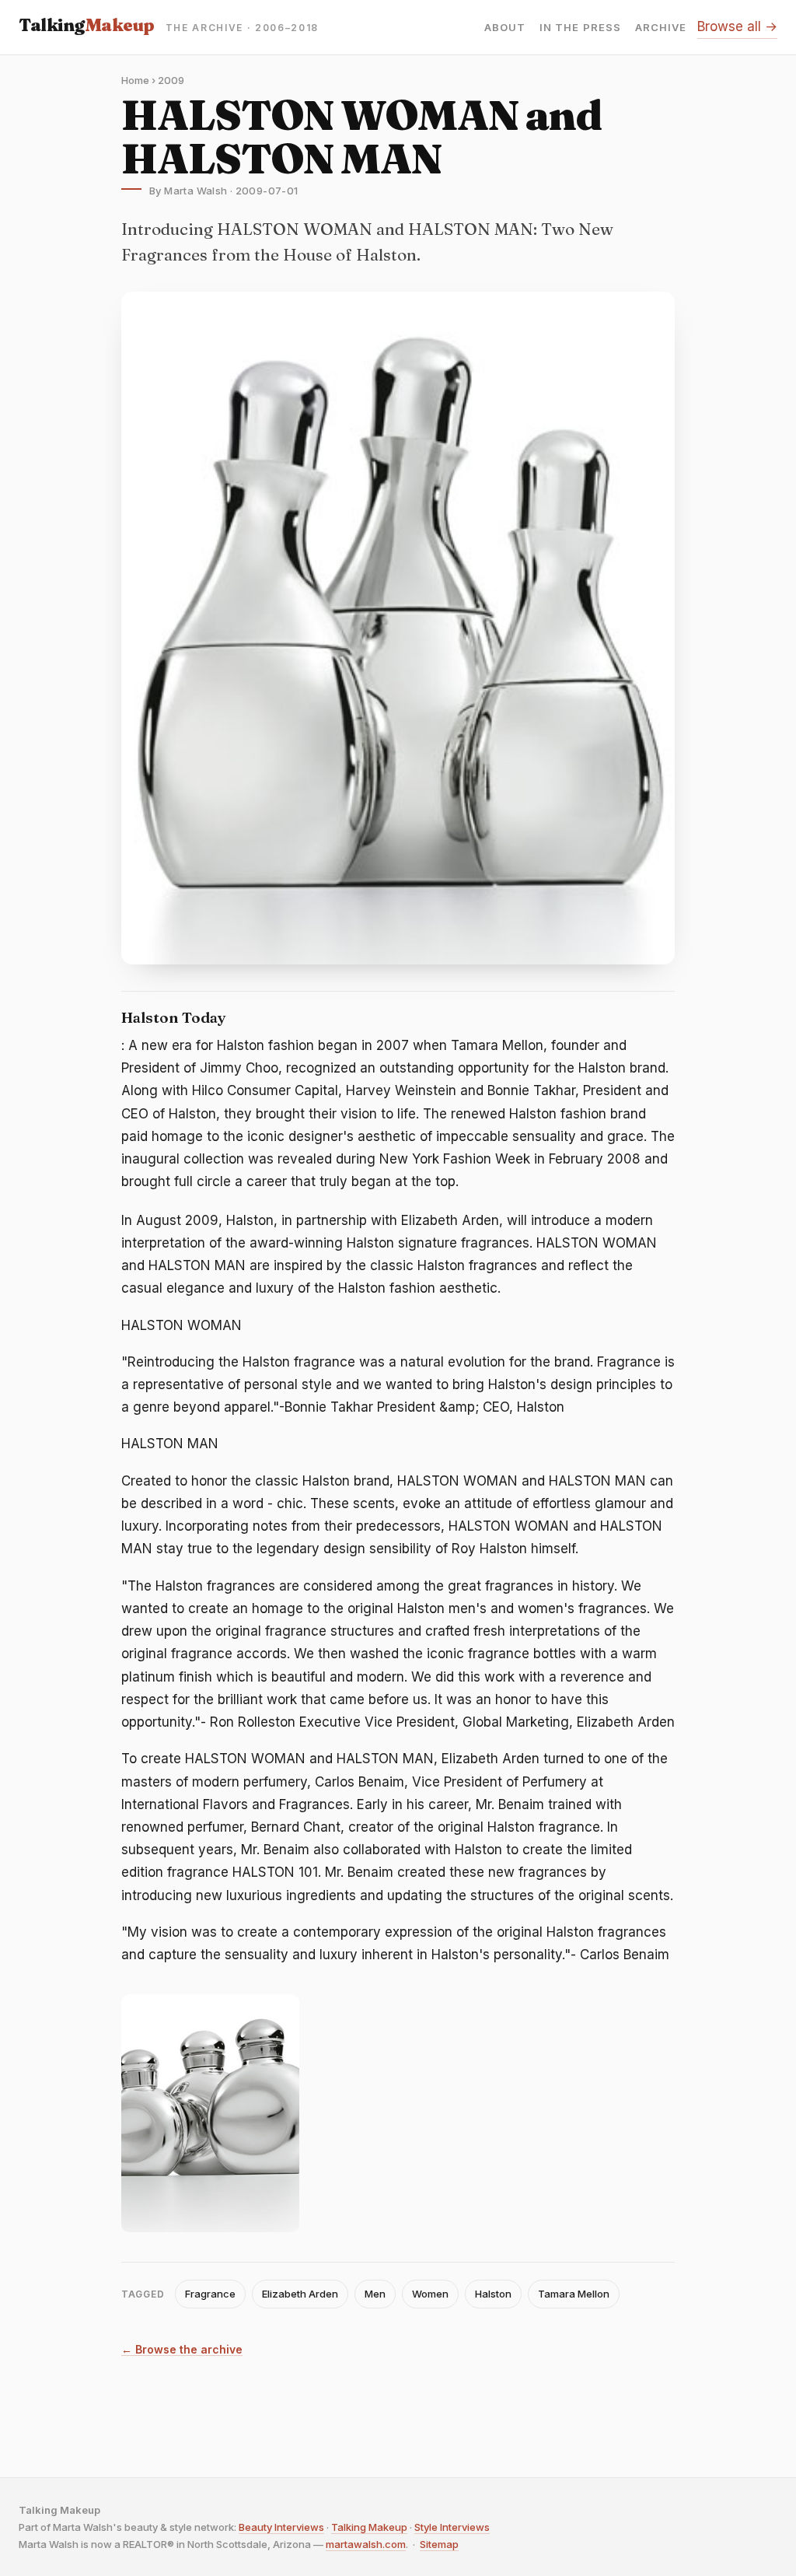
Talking (87, 25)
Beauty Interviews (281, 2527)
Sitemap (439, 2544)
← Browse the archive (182, 2350)
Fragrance (210, 2294)
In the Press (580, 28)
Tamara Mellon (574, 2294)
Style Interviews (452, 2527)
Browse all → (737, 26)
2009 (171, 80)
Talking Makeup (369, 2527)
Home (135, 80)
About (505, 28)
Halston (493, 2294)
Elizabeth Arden (300, 2294)
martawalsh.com (366, 2544)
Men (375, 2294)
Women (430, 2294)
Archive (661, 28)
